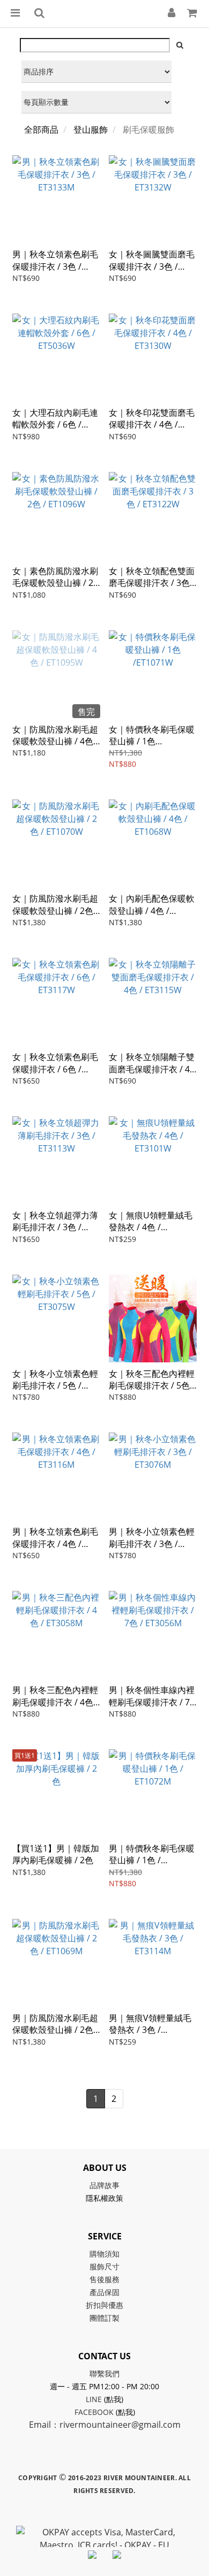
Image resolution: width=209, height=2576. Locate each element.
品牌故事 (104, 2185)
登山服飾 (91, 129)
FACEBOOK (94, 2412)
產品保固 (104, 2292)
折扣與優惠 (104, 2305)
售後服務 (104, 2279)
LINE (94, 2399)
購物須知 (104, 2254)
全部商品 (41, 129)
